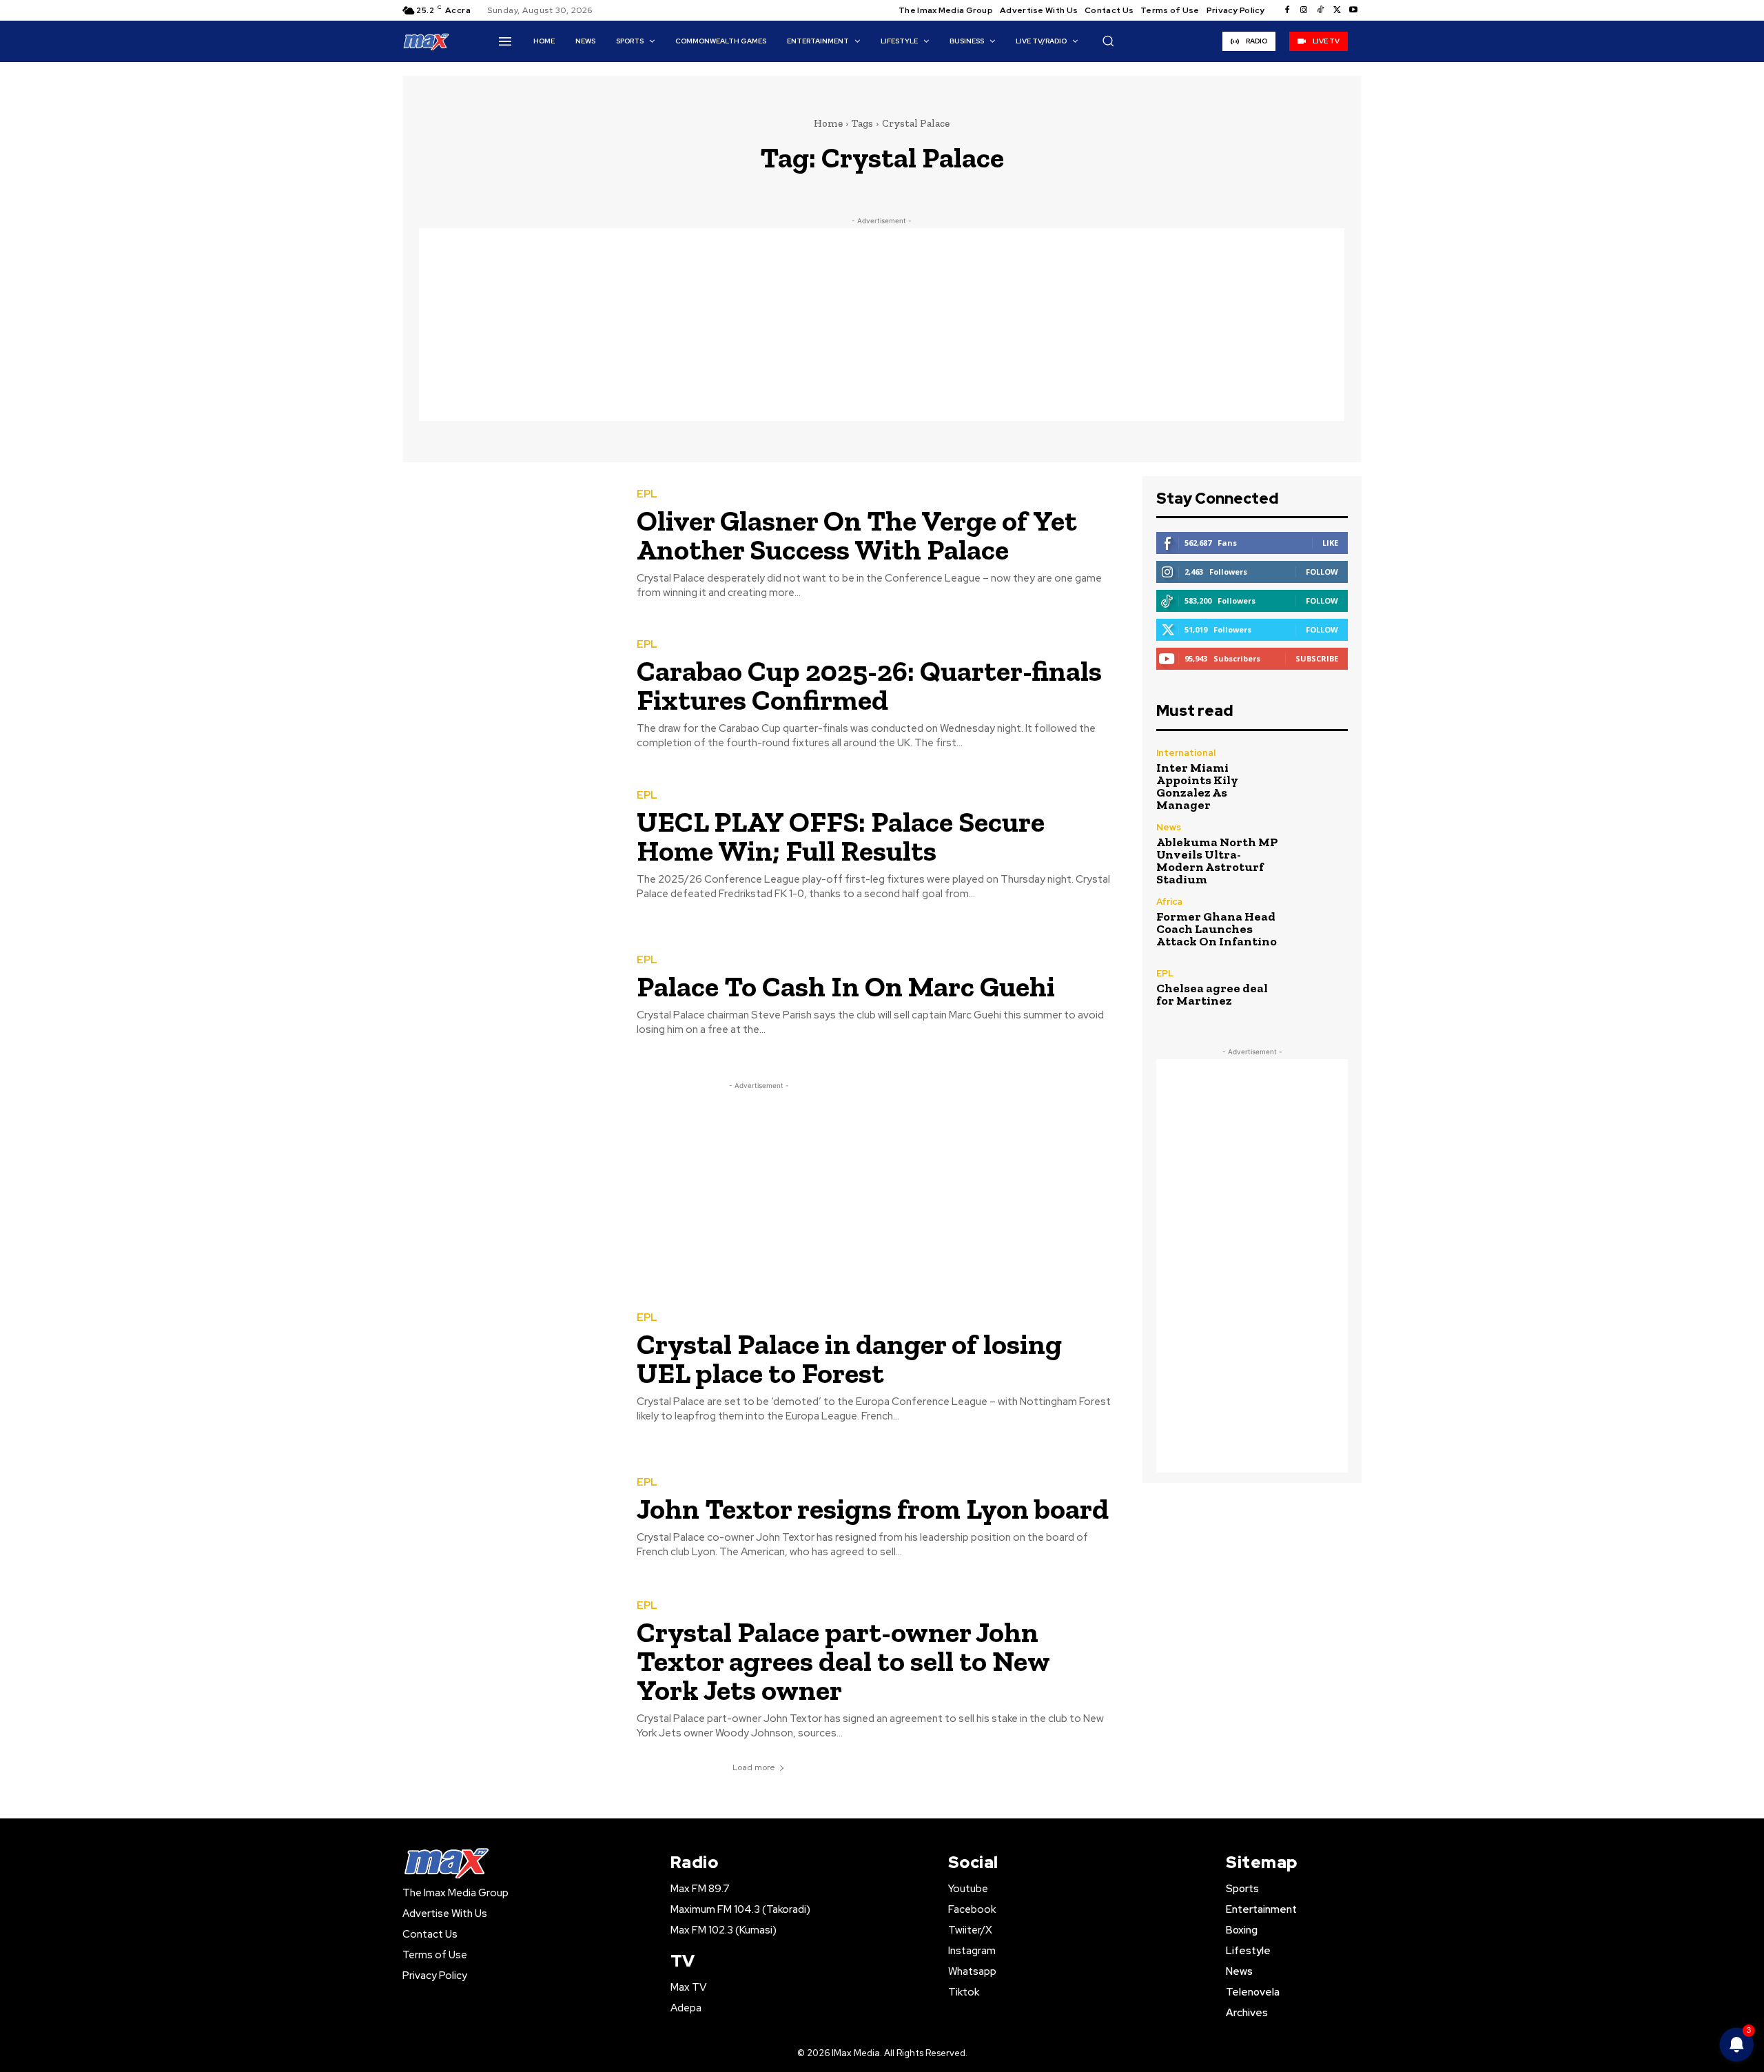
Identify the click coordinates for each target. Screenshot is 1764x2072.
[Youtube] (1353, 10)
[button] (1108, 41)
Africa (1169, 902)
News (1169, 827)
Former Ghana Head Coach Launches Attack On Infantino (1217, 929)
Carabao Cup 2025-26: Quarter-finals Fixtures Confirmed (869, 685)
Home (828, 123)
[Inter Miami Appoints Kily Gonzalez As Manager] (1319, 777)
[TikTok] (1320, 10)
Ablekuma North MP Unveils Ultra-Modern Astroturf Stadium (1217, 861)
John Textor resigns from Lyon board (873, 1509)
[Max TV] (427, 41)
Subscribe (1317, 658)
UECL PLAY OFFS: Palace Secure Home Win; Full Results (841, 836)
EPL (647, 494)
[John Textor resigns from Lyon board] (509, 1519)
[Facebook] (1287, 10)
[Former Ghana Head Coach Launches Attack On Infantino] (1319, 922)
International (1186, 753)
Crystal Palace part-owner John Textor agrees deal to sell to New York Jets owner (843, 1661)
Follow (1322, 572)
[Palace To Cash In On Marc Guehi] (509, 997)
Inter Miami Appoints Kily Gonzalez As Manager (1197, 786)
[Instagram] (1304, 10)
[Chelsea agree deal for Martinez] (1319, 988)
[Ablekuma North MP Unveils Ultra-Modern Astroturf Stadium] (1319, 851)
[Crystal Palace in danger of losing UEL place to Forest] (509, 1368)
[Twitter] (1337, 10)
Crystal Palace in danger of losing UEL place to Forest (849, 1358)
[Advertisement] (882, 325)
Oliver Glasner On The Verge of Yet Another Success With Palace (857, 535)
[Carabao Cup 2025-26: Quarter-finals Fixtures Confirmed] (509, 696)
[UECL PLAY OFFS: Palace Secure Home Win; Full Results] (509, 846)
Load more (754, 1767)
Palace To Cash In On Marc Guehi (846, 986)
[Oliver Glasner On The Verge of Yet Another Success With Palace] (509, 545)
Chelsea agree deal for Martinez (1212, 994)
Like (1330, 543)
